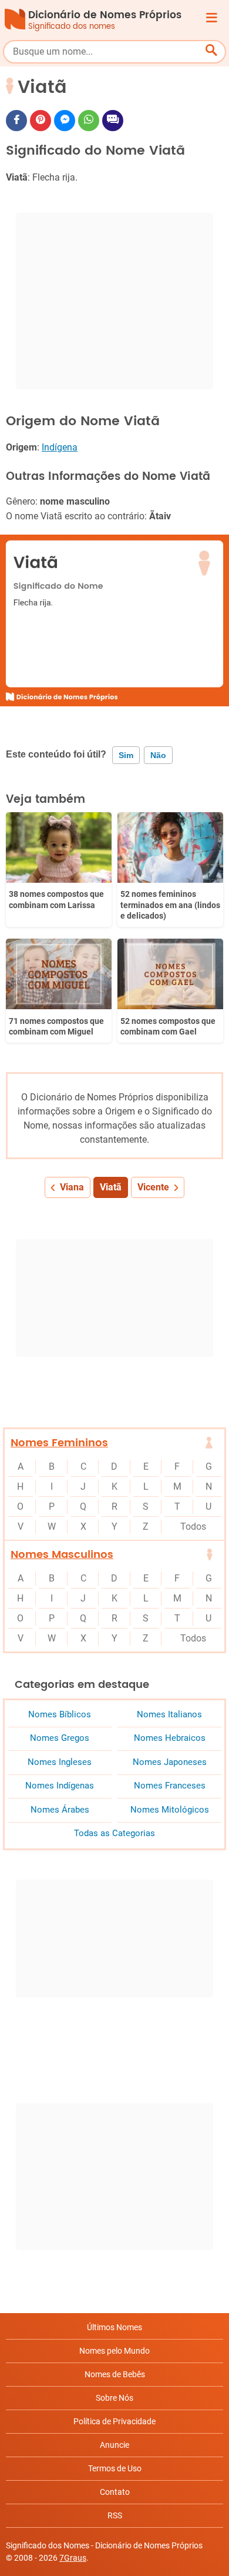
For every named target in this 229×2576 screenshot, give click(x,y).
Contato (115, 2492)
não (158, 755)
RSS (115, 2515)
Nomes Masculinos (62, 1555)
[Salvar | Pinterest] (41, 121)
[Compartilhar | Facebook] (16, 121)
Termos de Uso (115, 2468)
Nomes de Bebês (115, 2374)
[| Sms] (113, 121)
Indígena (60, 447)
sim (126, 755)
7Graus (73, 2558)
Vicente (153, 1187)
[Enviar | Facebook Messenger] (65, 121)
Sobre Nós (114, 2398)
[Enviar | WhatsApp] (89, 121)
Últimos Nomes (114, 2327)
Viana (72, 1187)
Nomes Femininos (59, 1443)
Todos (193, 1526)
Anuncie (114, 2445)
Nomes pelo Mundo (114, 2351)
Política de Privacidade (114, 2421)
